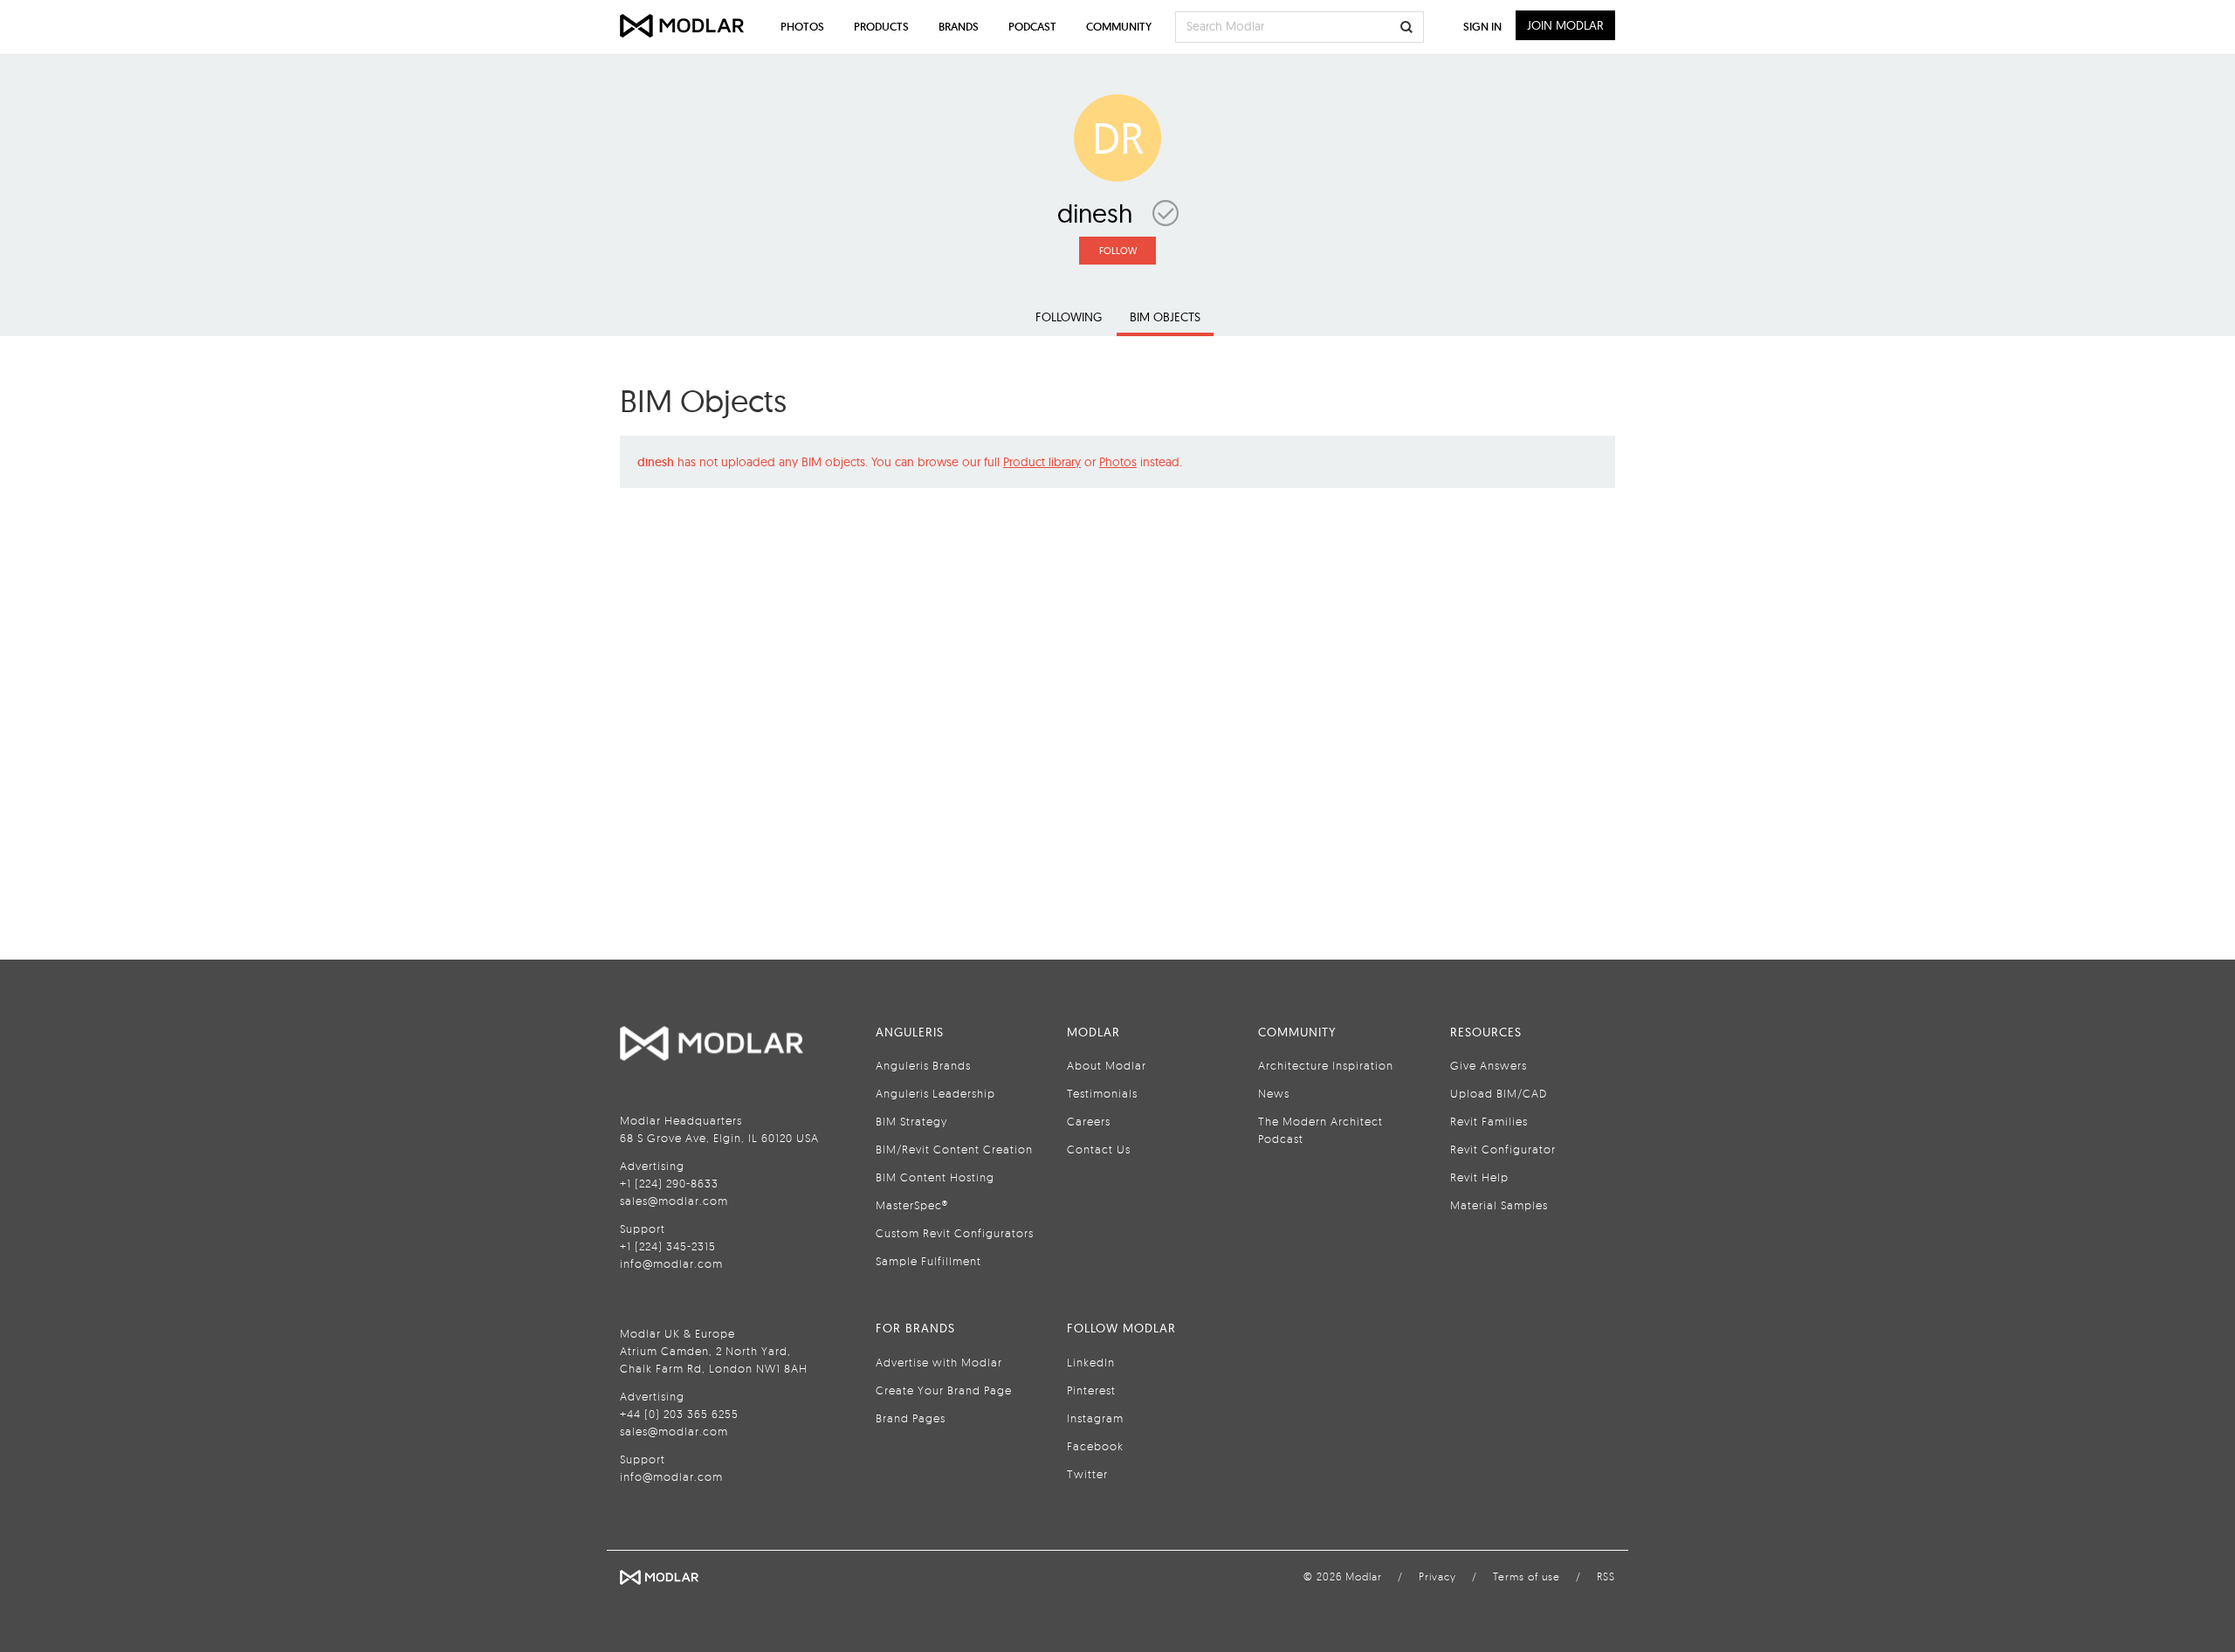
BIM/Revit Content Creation (954, 1149)
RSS (1606, 1576)
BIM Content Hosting (935, 1177)
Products (881, 27)
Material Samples (1499, 1205)
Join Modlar (1565, 25)
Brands (959, 27)
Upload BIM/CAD (1499, 1093)
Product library (1042, 462)
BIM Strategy (911, 1121)
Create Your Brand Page (944, 1390)
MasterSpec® (912, 1205)
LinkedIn (1091, 1362)
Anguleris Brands (923, 1065)
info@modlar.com (671, 1263)
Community (1119, 27)
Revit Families (1489, 1121)
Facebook (1095, 1446)
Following (1069, 317)
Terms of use (1527, 1576)
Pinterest (1091, 1390)
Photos (1118, 462)
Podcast (1032, 27)
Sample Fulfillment (928, 1261)
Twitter (1087, 1474)
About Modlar (1107, 1065)
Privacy (1437, 1576)
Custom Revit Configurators (955, 1233)
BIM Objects (1165, 317)
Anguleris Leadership (935, 1093)
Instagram (1095, 1418)
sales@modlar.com (674, 1201)
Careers (1089, 1121)
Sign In (1482, 27)
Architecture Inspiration (1326, 1065)
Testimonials (1102, 1093)
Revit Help (1479, 1177)
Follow (1118, 251)
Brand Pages (911, 1418)
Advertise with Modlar (939, 1362)
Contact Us (1099, 1149)
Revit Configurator (1503, 1149)
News (1274, 1093)
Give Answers (1489, 1065)
